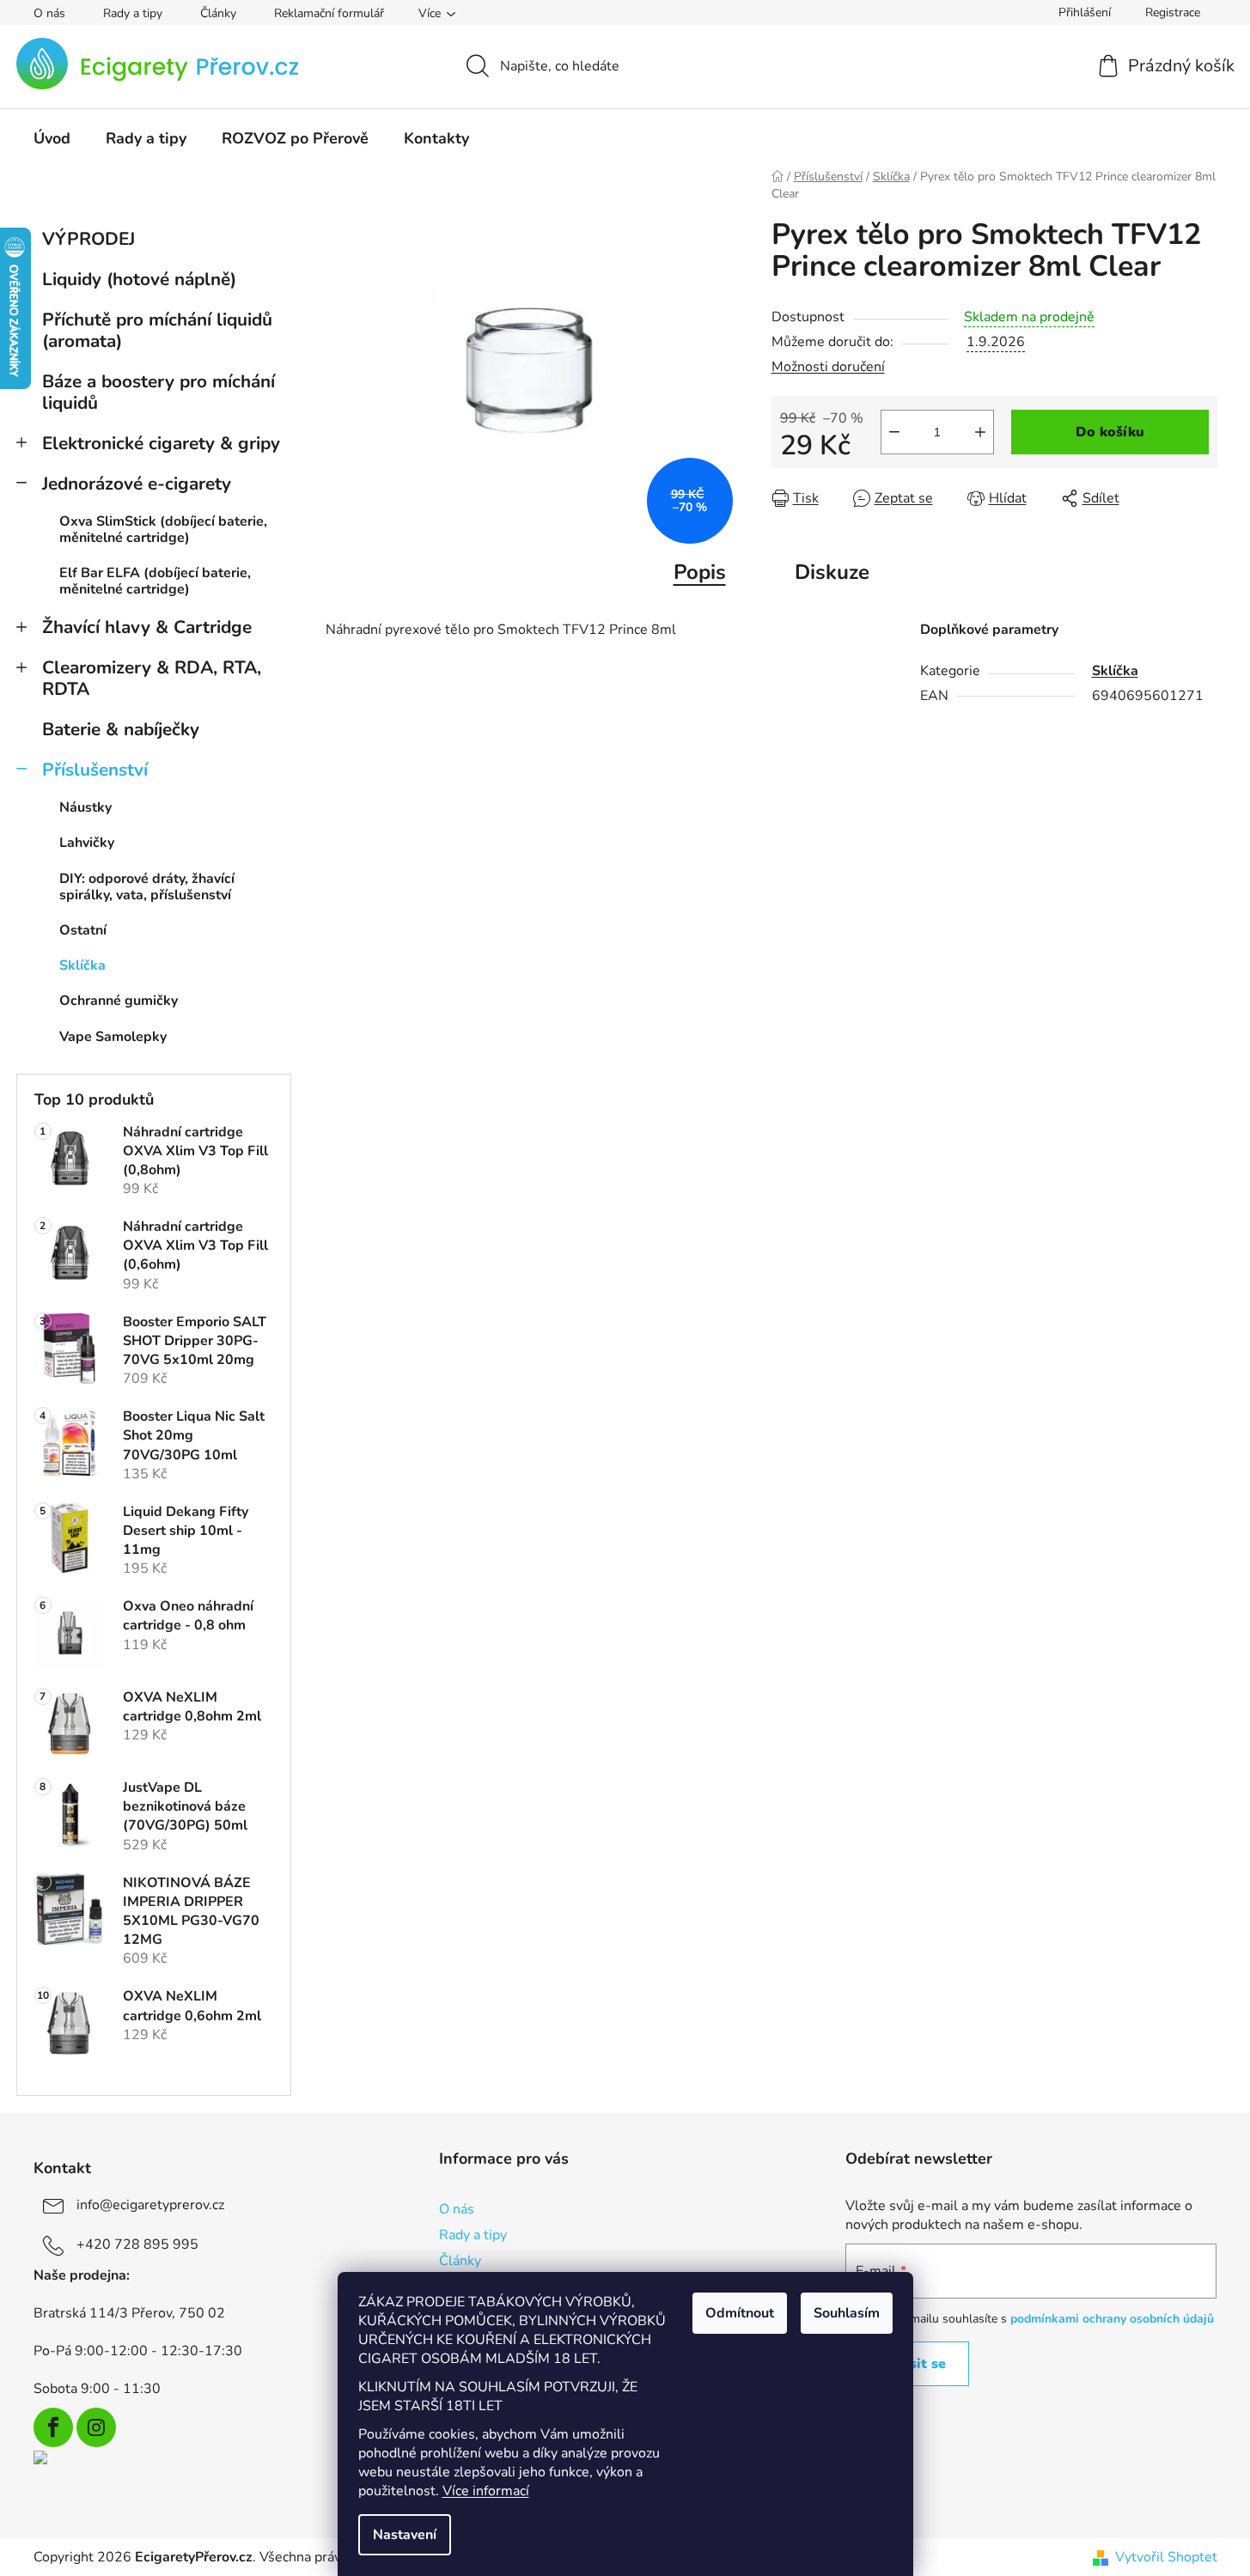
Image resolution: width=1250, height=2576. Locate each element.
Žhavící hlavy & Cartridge (147, 627)
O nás (49, 13)
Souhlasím (847, 2313)
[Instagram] (96, 2427)
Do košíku (1110, 432)
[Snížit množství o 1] (894, 432)
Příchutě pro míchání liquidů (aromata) (157, 330)
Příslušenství (95, 770)
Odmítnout (740, 2313)
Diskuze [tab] (832, 572)
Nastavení (405, 2535)
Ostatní (83, 930)
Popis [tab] (700, 572)
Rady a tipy (133, 13)
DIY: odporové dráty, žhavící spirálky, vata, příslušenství (147, 887)
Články (218, 13)
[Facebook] (53, 2427)
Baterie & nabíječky (121, 729)
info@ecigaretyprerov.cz (150, 2205)
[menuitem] (52, 138)
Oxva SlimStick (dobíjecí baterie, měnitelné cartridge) (163, 530)
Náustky (85, 807)
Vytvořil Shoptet (1166, 2557)
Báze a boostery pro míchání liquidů (159, 392)
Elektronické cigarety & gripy (161, 443)
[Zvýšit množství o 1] (980, 432)
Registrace (1173, 12)
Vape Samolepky (113, 1037)
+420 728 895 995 (137, 2244)
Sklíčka (82, 965)
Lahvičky (87, 843)
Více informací (486, 2491)
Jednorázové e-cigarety (137, 484)
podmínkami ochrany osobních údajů (1112, 2319)
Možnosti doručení (828, 367)
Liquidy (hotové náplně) (139, 279)
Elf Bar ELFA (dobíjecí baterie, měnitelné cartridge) (155, 581)
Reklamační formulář (329, 13)
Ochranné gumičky (119, 1001)
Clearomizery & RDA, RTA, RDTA (152, 678)
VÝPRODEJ (88, 239)
